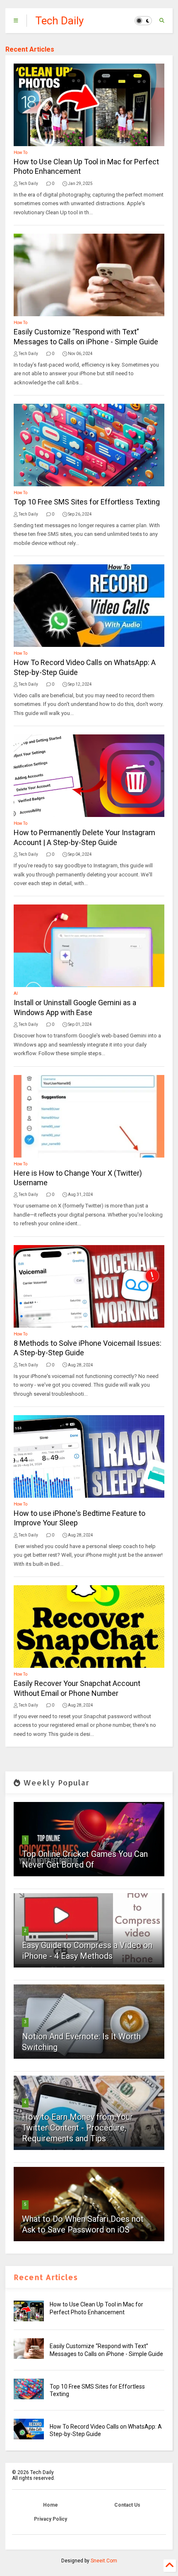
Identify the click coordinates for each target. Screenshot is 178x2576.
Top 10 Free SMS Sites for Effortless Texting (87, 502)
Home (51, 2505)
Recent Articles (30, 49)
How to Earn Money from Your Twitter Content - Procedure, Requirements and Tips (77, 2128)
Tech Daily (59, 21)
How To (20, 153)
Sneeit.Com (104, 2561)
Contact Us (127, 2505)
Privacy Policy (51, 2519)
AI (16, 993)
